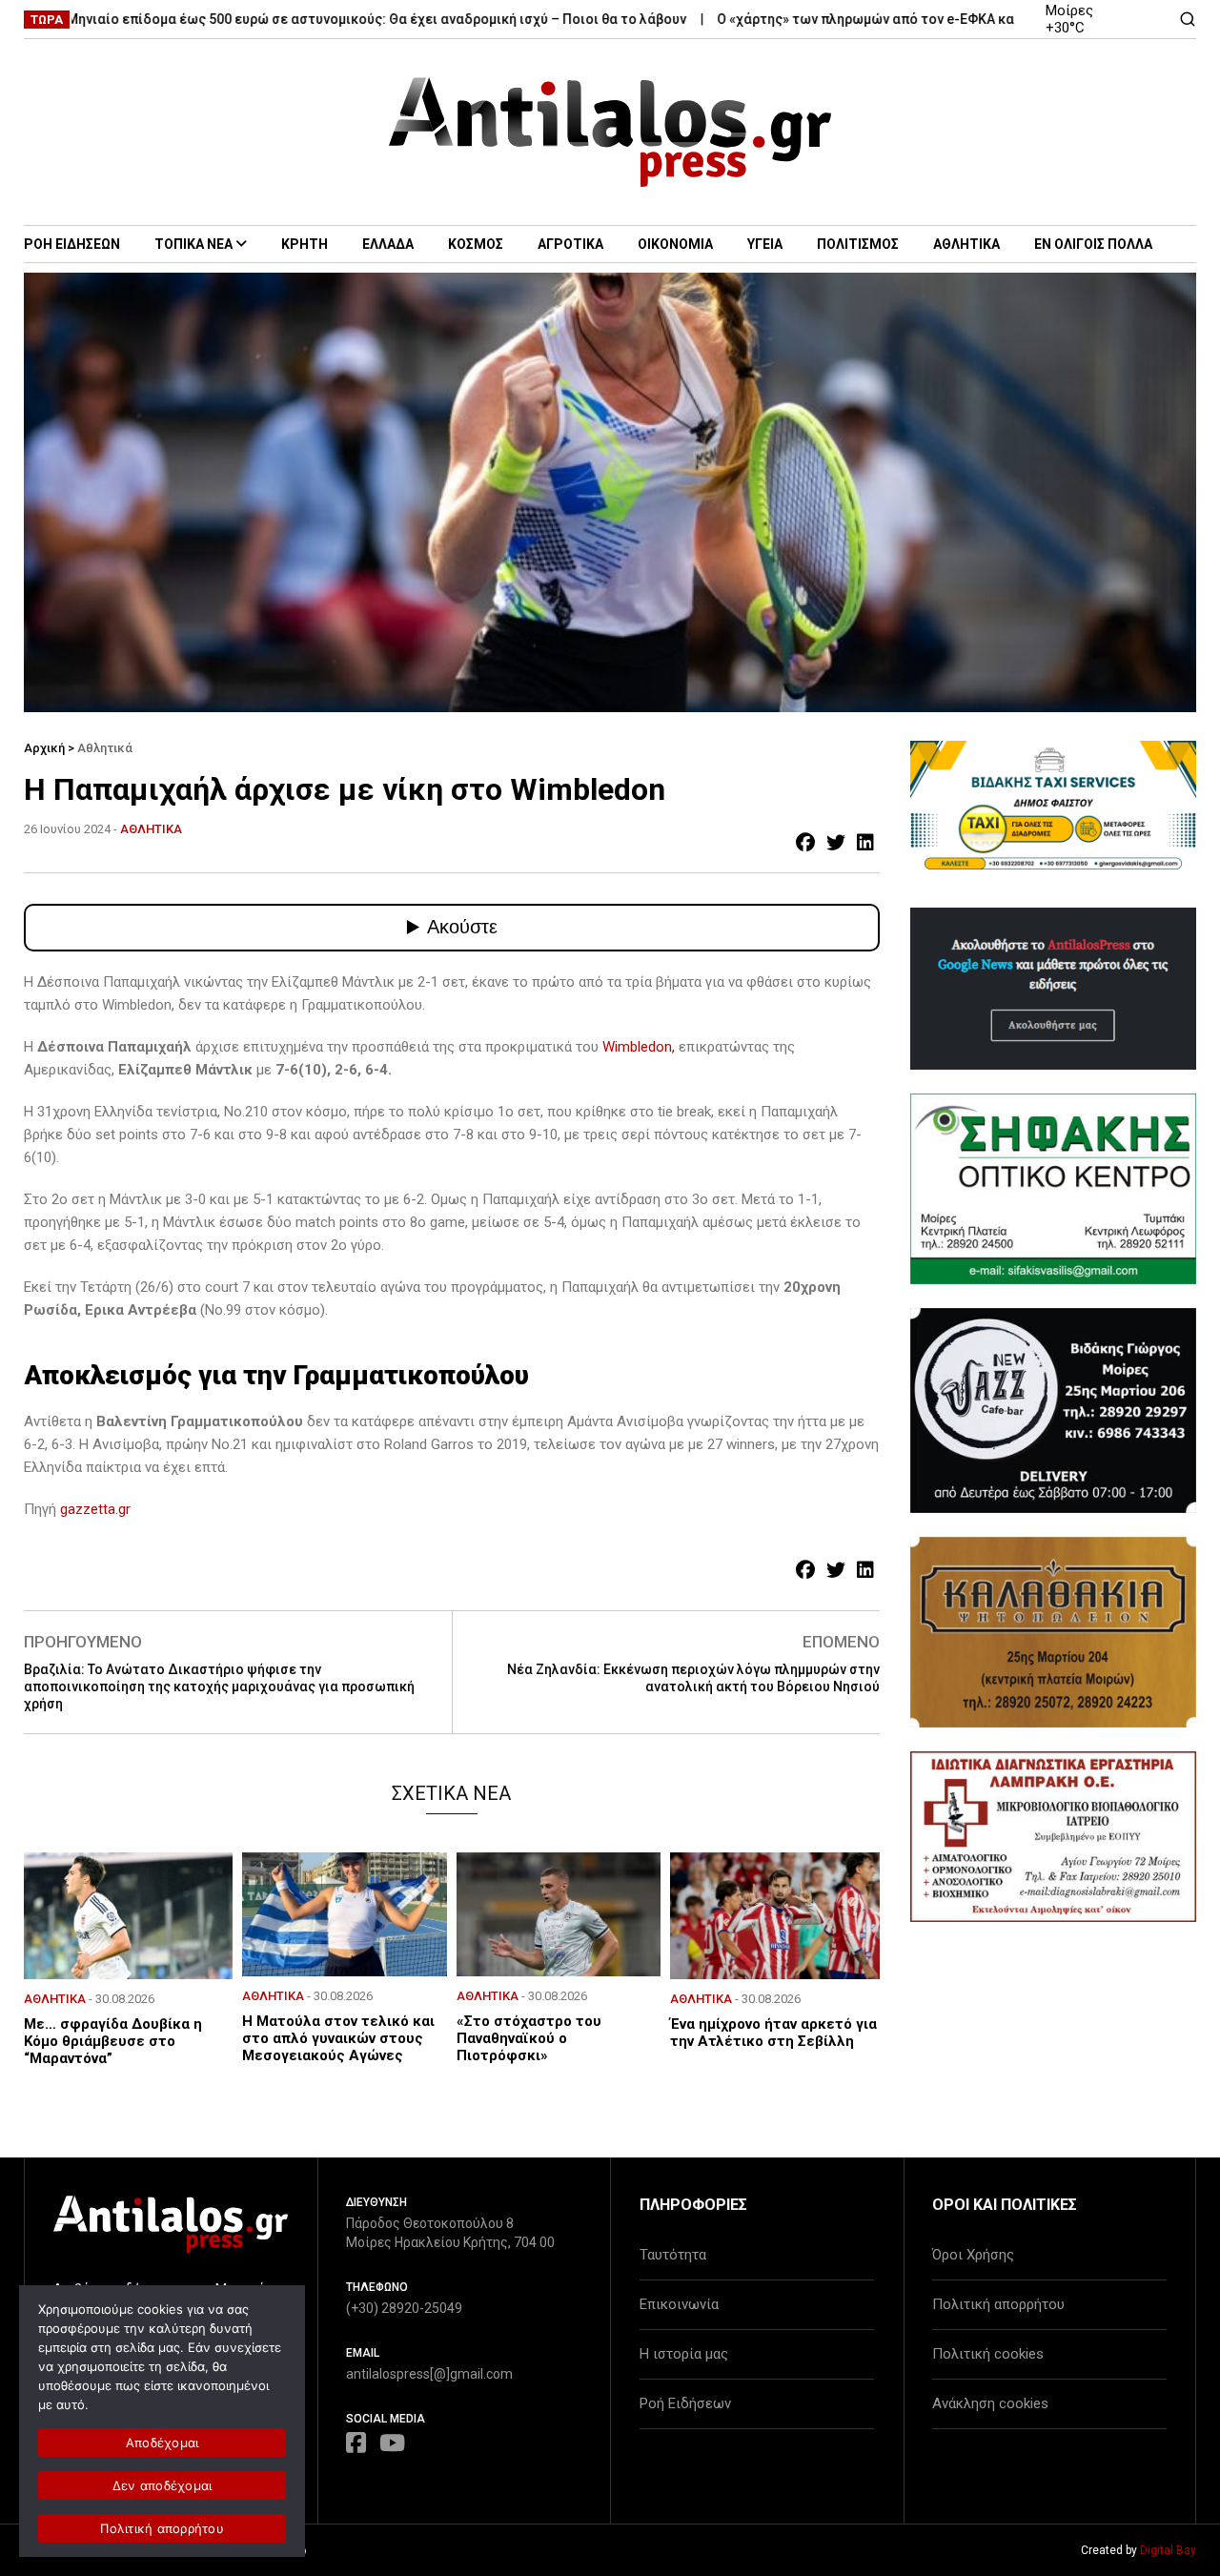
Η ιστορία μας (684, 2354)
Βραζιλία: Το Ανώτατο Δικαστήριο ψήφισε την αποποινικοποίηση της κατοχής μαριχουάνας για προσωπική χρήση (219, 1687)
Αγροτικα (570, 244)
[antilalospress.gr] (610, 132)
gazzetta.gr (95, 1509)
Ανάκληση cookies (990, 2403)
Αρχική (44, 748)
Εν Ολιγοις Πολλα (1093, 244)
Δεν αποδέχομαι (163, 2485)
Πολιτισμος (858, 244)
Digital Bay (1168, 2550)
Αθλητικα (966, 244)
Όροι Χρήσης (973, 2255)
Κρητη (305, 244)
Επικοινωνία (679, 2304)
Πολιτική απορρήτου (998, 2304)
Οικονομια (675, 244)
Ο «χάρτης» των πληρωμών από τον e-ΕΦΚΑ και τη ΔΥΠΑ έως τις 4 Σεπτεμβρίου (905, 19)
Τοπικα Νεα (193, 244)
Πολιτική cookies (988, 2354)
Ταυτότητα (673, 2255)
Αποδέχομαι (163, 2443)
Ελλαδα (388, 244)
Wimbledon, (639, 1047)
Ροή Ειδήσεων (685, 2403)
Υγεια (765, 244)
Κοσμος (476, 244)
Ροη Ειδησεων (72, 244)
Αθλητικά (105, 748)
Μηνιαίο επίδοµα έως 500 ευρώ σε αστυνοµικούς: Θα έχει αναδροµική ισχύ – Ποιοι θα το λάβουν (311, 19)
